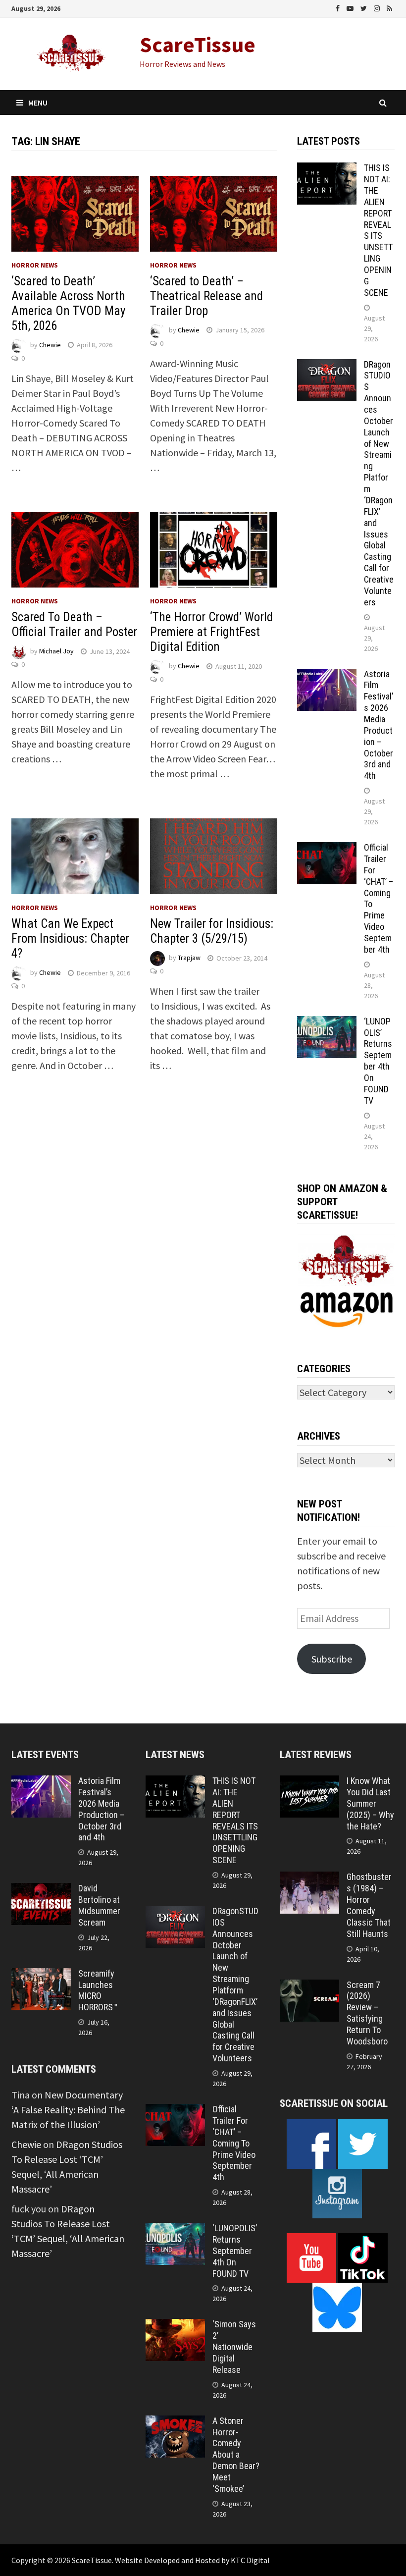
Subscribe (332, 1659)
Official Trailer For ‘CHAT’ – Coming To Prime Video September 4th (234, 2143)
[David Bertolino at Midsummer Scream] (41, 1890)
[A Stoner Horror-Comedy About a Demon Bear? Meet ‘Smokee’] (175, 2423)
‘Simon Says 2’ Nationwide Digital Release (234, 2347)
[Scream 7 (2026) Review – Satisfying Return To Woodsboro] (309, 1987)
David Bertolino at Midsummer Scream (99, 1905)
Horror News (35, 265)
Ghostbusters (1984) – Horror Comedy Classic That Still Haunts (369, 1905)
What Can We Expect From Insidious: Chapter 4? (70, 939)
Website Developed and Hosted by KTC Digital (192, 2560)
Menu (38, 103)
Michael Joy (56, 651)
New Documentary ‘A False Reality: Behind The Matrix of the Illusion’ (68, 2110)
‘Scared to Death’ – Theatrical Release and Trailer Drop (206, 296)
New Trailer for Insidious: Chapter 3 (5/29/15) (212, 931)
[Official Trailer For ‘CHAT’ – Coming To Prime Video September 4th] (327, 849)
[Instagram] (378, 7)
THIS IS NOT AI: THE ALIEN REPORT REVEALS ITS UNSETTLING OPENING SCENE (378, 230)
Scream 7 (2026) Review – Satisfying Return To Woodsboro (367, 2013)
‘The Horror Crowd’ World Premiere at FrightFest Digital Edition (211, 632)
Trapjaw (189, 958)
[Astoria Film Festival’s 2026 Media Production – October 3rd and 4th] (327, 676)
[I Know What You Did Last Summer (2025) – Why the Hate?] (309, 1783)
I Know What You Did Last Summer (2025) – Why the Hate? (370, 1803)
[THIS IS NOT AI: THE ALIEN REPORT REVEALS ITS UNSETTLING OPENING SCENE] (327, 170)
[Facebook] (339, 7)
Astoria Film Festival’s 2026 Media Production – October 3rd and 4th (379, 725)
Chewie (50, 345)
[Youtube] (351, 7)
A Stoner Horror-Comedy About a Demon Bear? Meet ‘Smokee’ (236, 2455)
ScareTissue (198, 44)
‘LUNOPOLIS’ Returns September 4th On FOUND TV (378, 1061)
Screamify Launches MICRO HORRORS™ (98, 1990)
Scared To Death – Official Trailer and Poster (74, 624)
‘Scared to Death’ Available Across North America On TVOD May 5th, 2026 (68, 303)
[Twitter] (365, 7)
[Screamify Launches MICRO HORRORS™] (41, 1975)
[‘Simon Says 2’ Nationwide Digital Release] (175, 2326)
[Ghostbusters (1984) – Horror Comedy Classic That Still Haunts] (309, 1879)
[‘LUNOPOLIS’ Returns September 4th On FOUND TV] (327, 1023)
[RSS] (389, 7)
